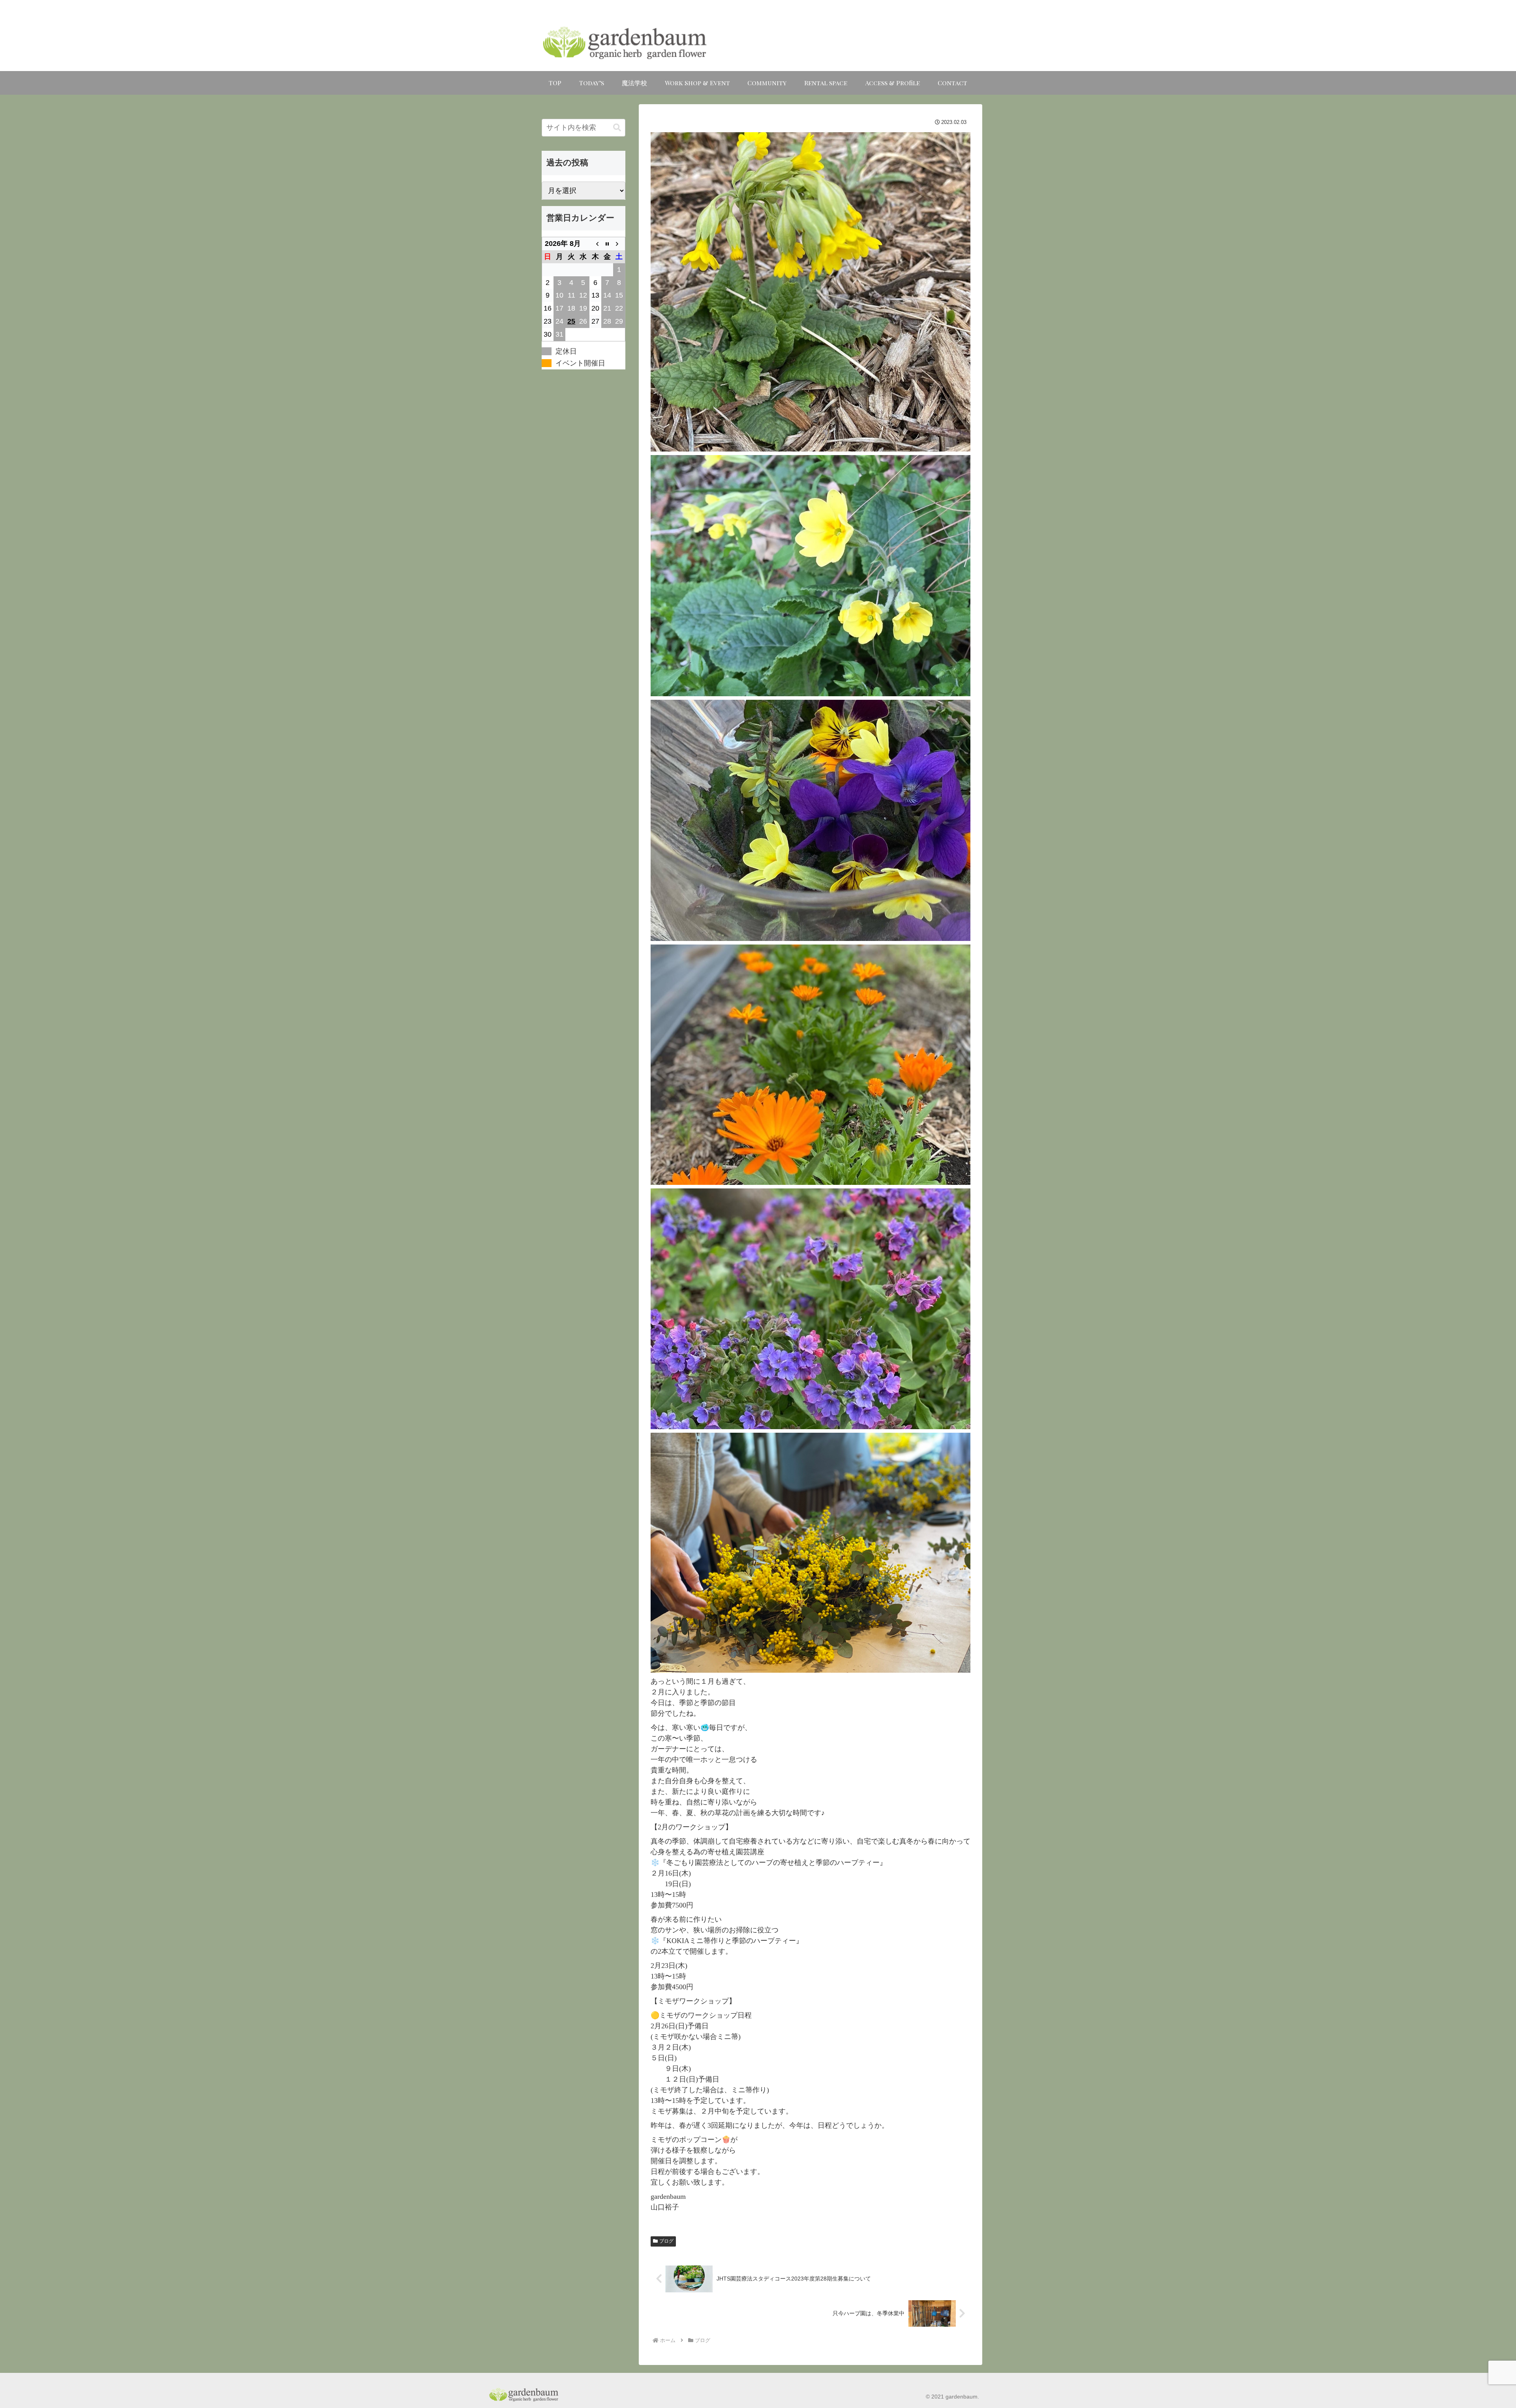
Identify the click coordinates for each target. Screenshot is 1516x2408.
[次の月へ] (619, 244)
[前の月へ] (595, 244)
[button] (617, 128)
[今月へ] (607, 244)
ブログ (666, 2241)
